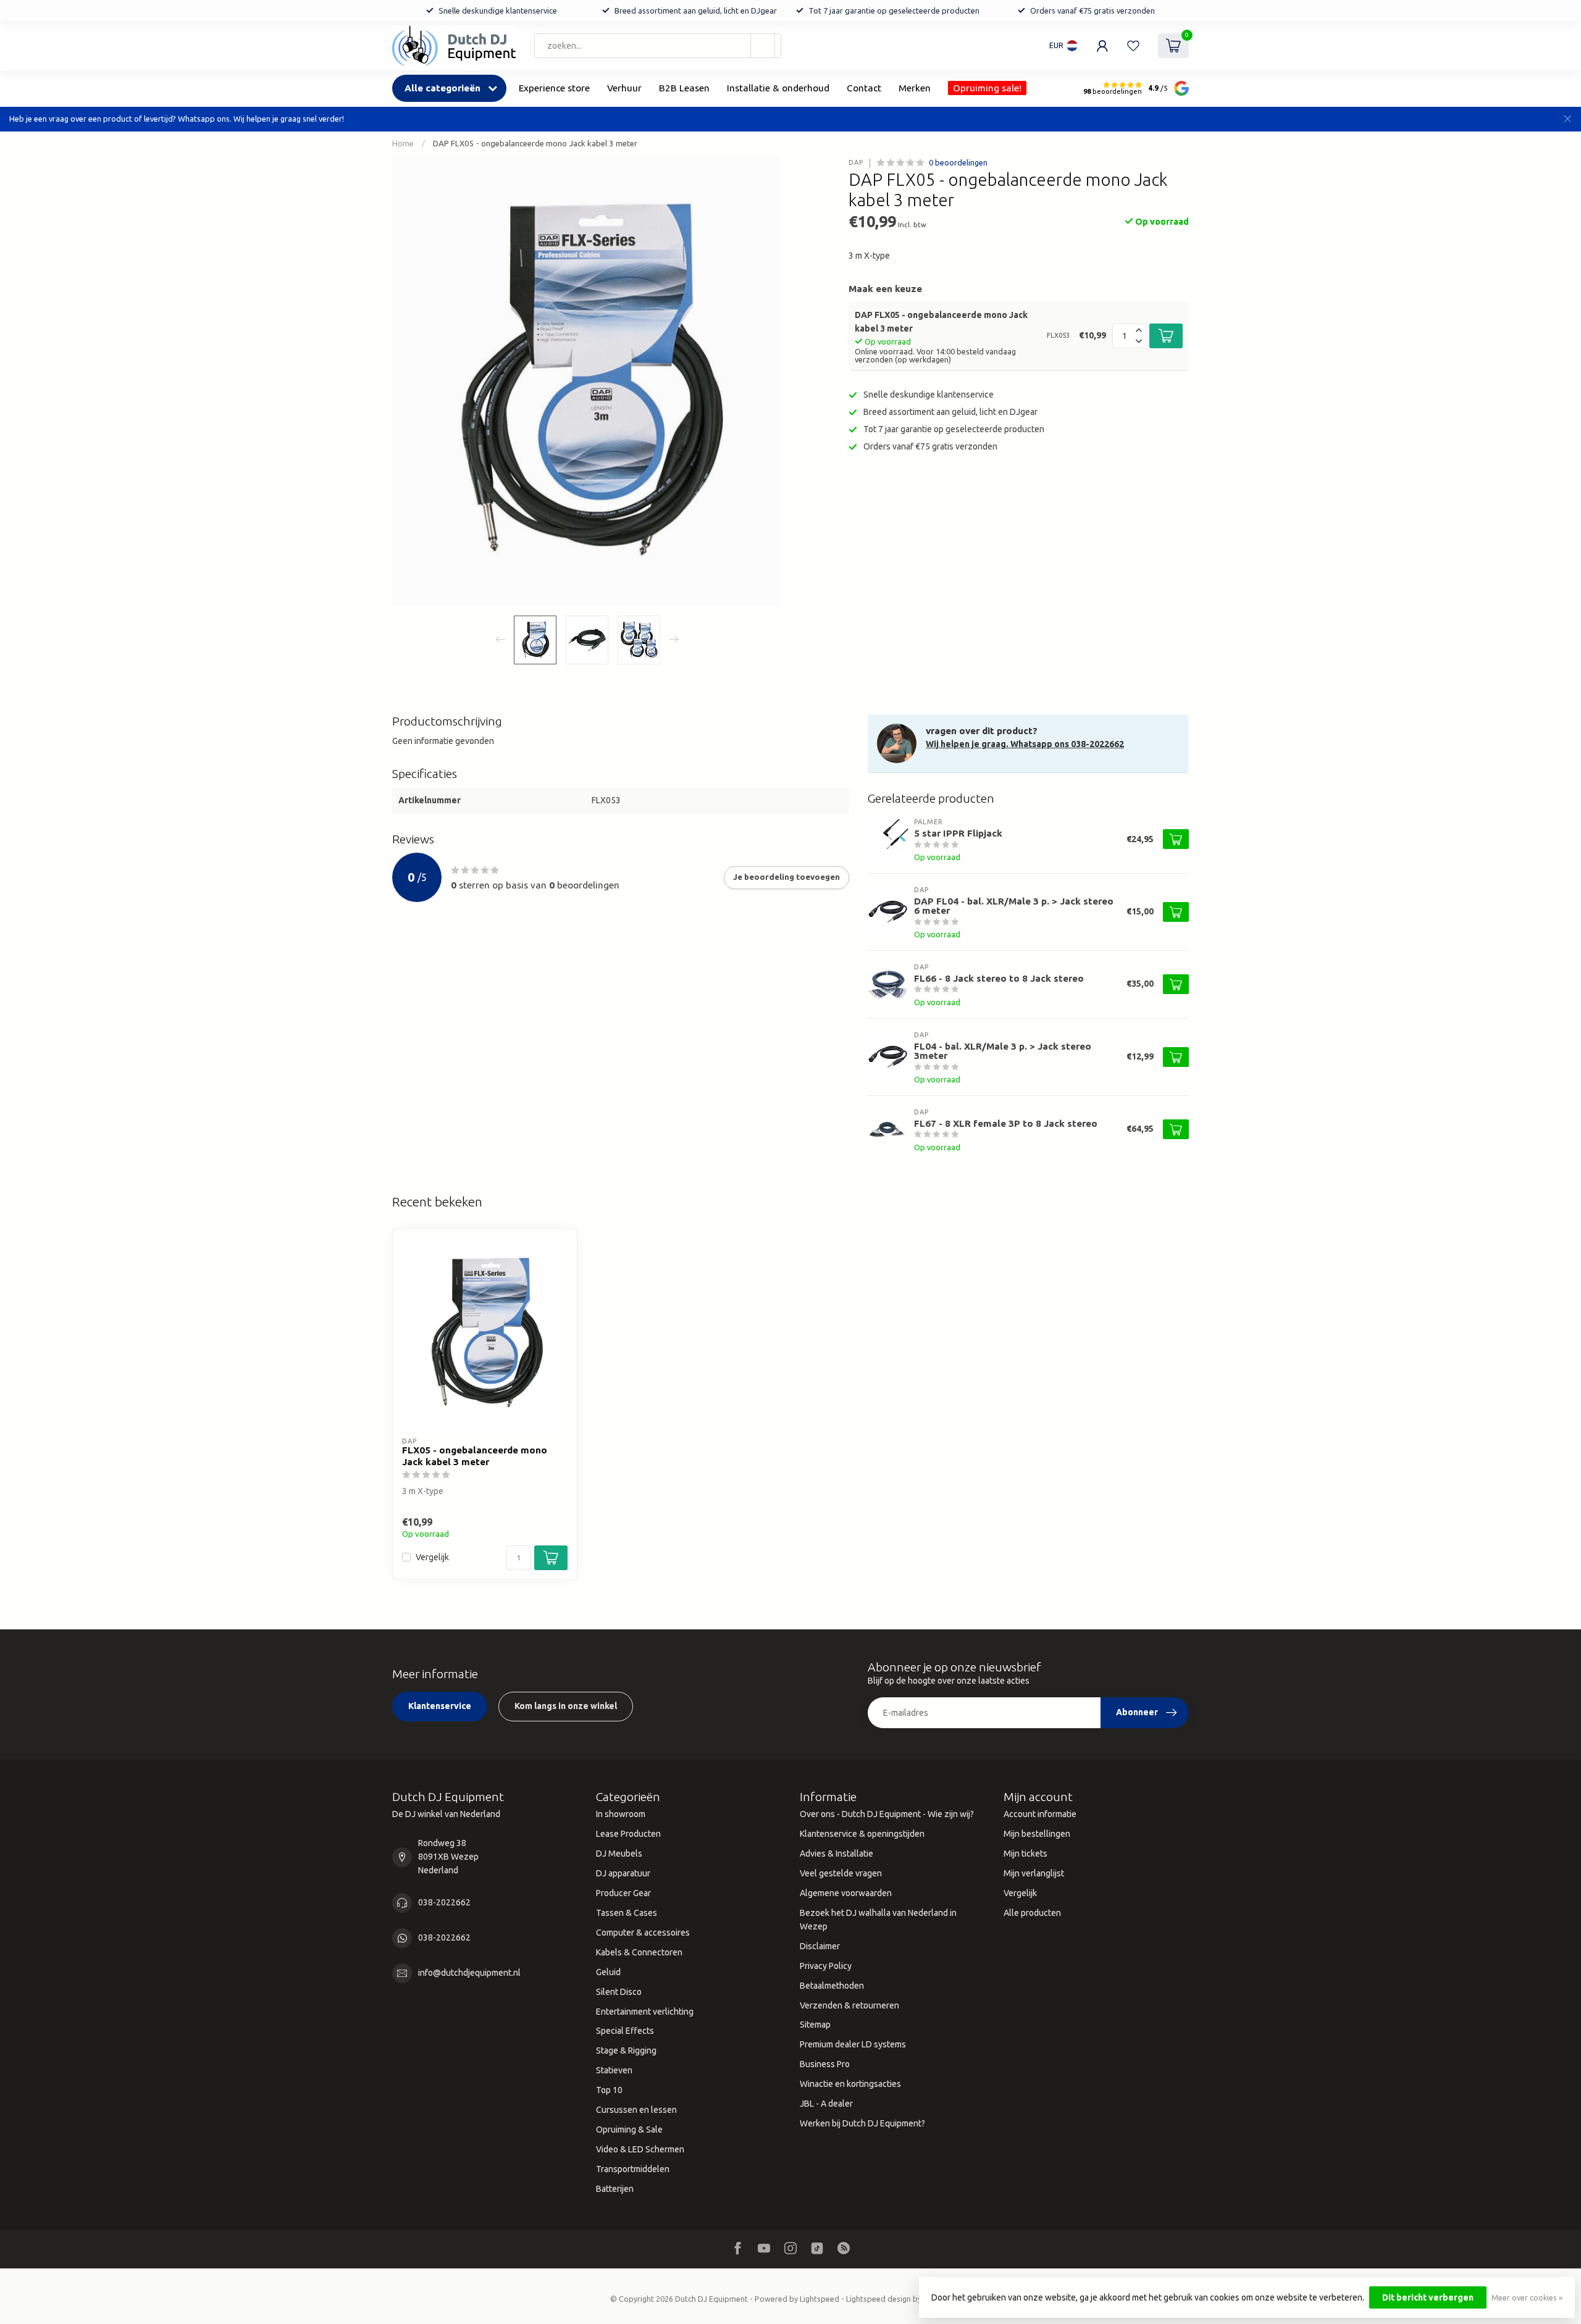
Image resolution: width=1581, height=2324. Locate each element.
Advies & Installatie (837, 1854)
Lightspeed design (879, 2299)
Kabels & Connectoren (639, 1952)
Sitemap (815, 2025)
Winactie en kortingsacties (850, 2084)
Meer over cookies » (1527, 2297)
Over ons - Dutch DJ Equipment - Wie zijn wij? (887, 1814)
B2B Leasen (684, 88)
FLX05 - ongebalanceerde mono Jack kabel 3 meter (475, 1456)
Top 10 (609, 2090)
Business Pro (825, 2064)
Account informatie (1040, 1814)
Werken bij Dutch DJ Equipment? (862, 2123)
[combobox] (658, 46)
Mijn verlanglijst (1034, 1873)
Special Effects (625, 2031)
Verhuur (624, 88)
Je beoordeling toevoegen (786, 877)
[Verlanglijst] (1133, 46)
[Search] (763, 46)
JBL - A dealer (826, 2104)
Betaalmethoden (832, 1986)
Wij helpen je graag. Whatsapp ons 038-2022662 (1025, 744)
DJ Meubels (619, 1854)
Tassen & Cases (627, 1913)
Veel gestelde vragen (841, 1873)
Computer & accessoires (643, 1933)
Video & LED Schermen (640, 2149)
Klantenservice (440, 1706)
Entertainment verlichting (645, 2012)
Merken (915, 88)
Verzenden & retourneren (849, 2005)
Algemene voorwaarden (846, 1893)
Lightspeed (820, 2299)
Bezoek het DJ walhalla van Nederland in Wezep (878, 1920)
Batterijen (615, 2189)
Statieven (614, 2070)
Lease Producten (628, 1834)
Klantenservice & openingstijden (862, 1834)
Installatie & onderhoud (778, 88)
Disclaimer (820, 1946)
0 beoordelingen (958, 162)
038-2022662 (444, 1902)
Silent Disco (619, 1992)
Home (403, 144)
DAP (856, 163)
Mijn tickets (1025, 1854)
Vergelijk (432, 1557)
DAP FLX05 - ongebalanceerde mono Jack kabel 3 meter (535, 144)
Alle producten (1032, 1913)
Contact (864, 88)
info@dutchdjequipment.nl (469, 1973)
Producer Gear (623, 1893)
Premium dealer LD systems (853, 2044)
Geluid (608, 1972)
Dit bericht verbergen (1428, 2297)
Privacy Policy (826, 1966)
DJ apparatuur (623, 1873)
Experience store (554, 88)
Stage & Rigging (626, 2050)
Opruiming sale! (987, 88)
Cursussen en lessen (636, 2110)
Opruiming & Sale (629, 2130)
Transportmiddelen (633, 2169)
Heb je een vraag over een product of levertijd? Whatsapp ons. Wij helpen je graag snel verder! (177, 119)
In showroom (621, 1814)
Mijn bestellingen (1037, 1834)
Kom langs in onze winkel (566, 1706)
